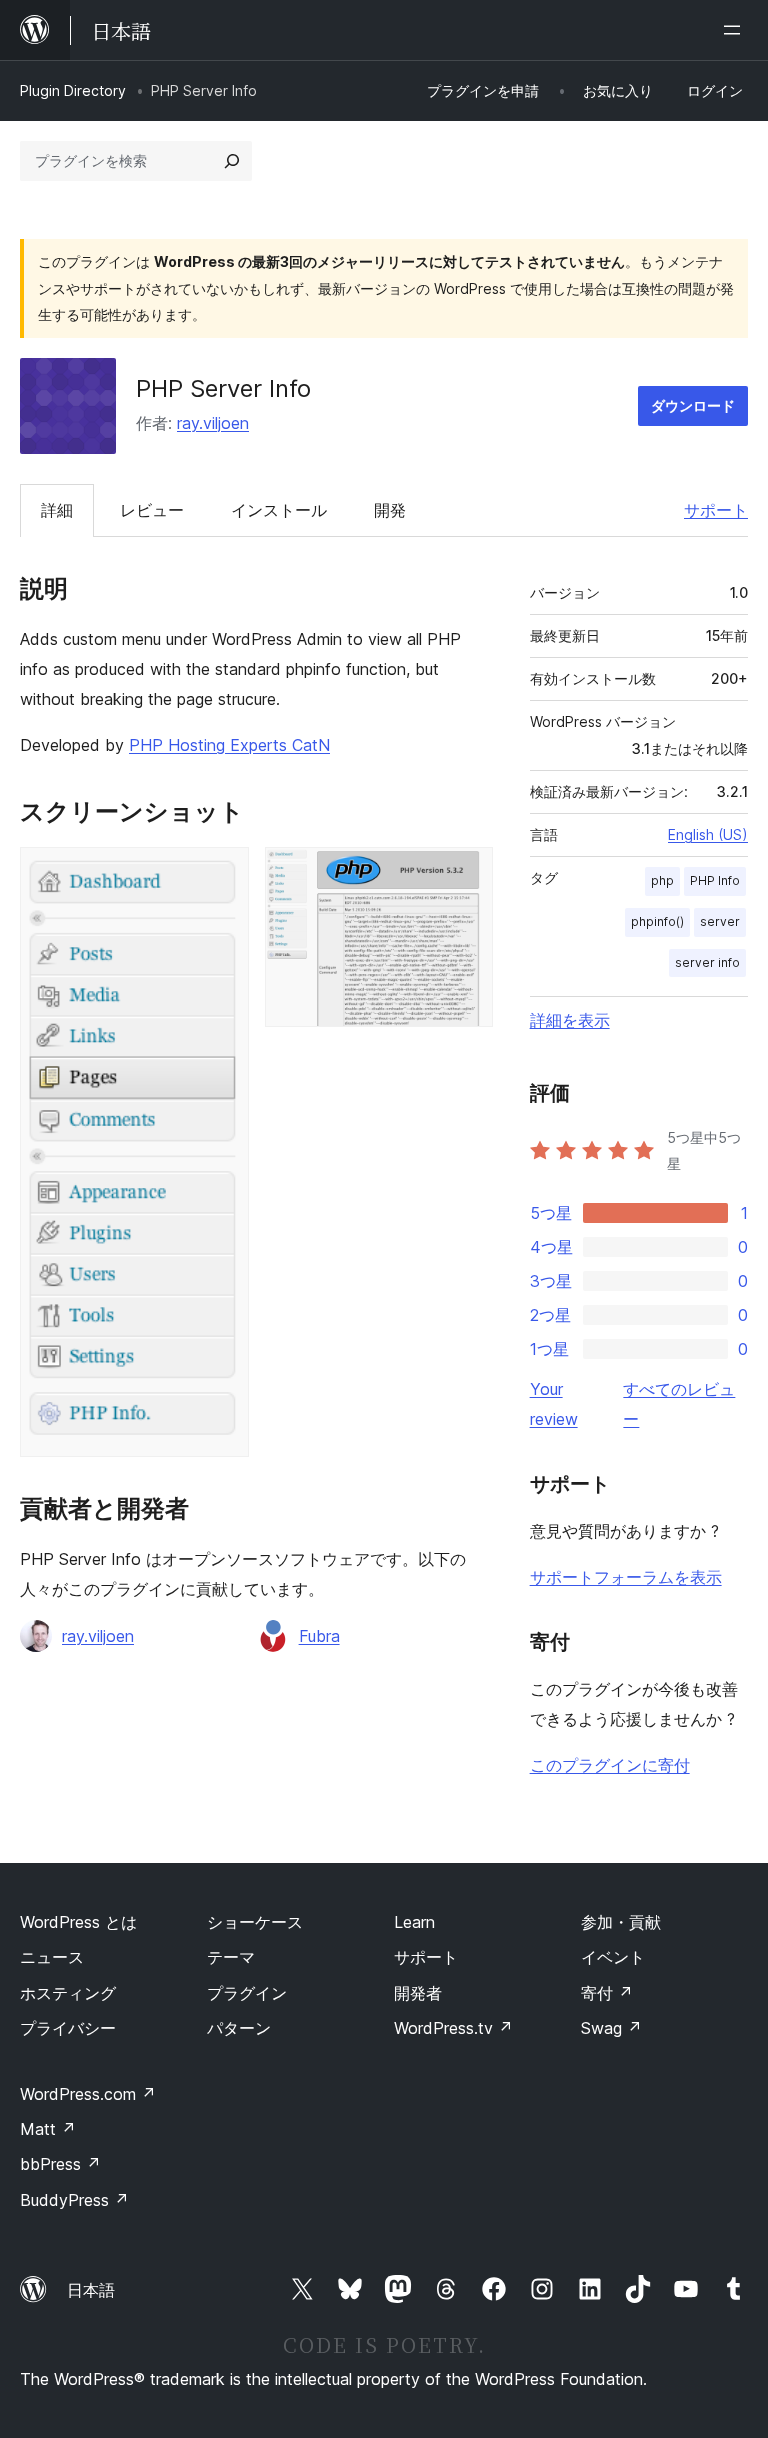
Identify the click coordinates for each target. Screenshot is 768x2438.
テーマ (231, 1957)
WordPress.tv (453, 2028)
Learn (414, 1922)
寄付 (607, 1993)
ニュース (52, 1957)
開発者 (418, 1993)
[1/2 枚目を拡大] (222, 874)
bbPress (60, 2164)
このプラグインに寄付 (610, 1765)
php (662, 880)
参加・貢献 (621, 1922)
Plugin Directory (73, 90)
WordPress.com (88, 2094)
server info (707, 962)
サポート (716, 510)
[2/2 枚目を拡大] (466, 874)
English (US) (708, 834)
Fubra (319, 1636)
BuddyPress (74, 2200)
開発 (390, 510)
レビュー (152, 510)
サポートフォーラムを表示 (626, 1577)
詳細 (57, 510)
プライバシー (68, 2028)
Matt (48, 2129)
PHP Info (715, 880)
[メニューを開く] (736, 30)
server (720, 921)
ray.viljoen (213, 423)
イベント (613, 1957)
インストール (279, 510)
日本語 (91, 2290)
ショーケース (255, 1922)
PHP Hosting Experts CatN (229, 745)
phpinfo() (657, 921)
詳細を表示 (570, 1020)
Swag (611, 2028)
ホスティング (68, 1993)
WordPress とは (78, 1922)
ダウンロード (693, 405)
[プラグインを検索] (232, 161)
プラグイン (247, 1993)
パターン (239, 2028)
